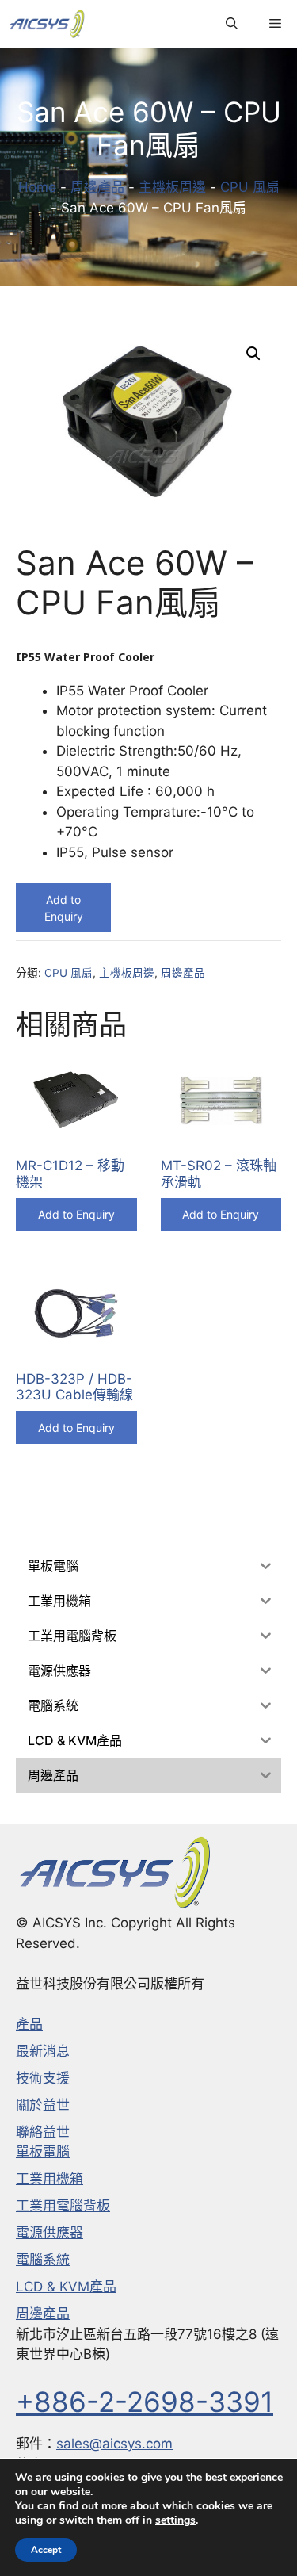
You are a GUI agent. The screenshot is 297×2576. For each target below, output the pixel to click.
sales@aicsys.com (114, 2444)
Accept (46, 2550)
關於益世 (43, 2105)
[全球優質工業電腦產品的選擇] (47, 24)
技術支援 (43, 2078)
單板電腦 (43, 2152)
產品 (29, 2024)
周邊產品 (97, 187)
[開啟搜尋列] (232, 24)
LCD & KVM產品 (66, 2287)
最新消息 (43, 2051)
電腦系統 (43, 2260)
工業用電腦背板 (63, 2206)
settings (175, 2520)
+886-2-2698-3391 (145, 2402)
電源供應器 (49, 2233)
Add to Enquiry (64, 908)
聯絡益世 (43, 2132)
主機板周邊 (172, 187)
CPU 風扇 (250, 187)
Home (37, 187)
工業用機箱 (49, 2179)
